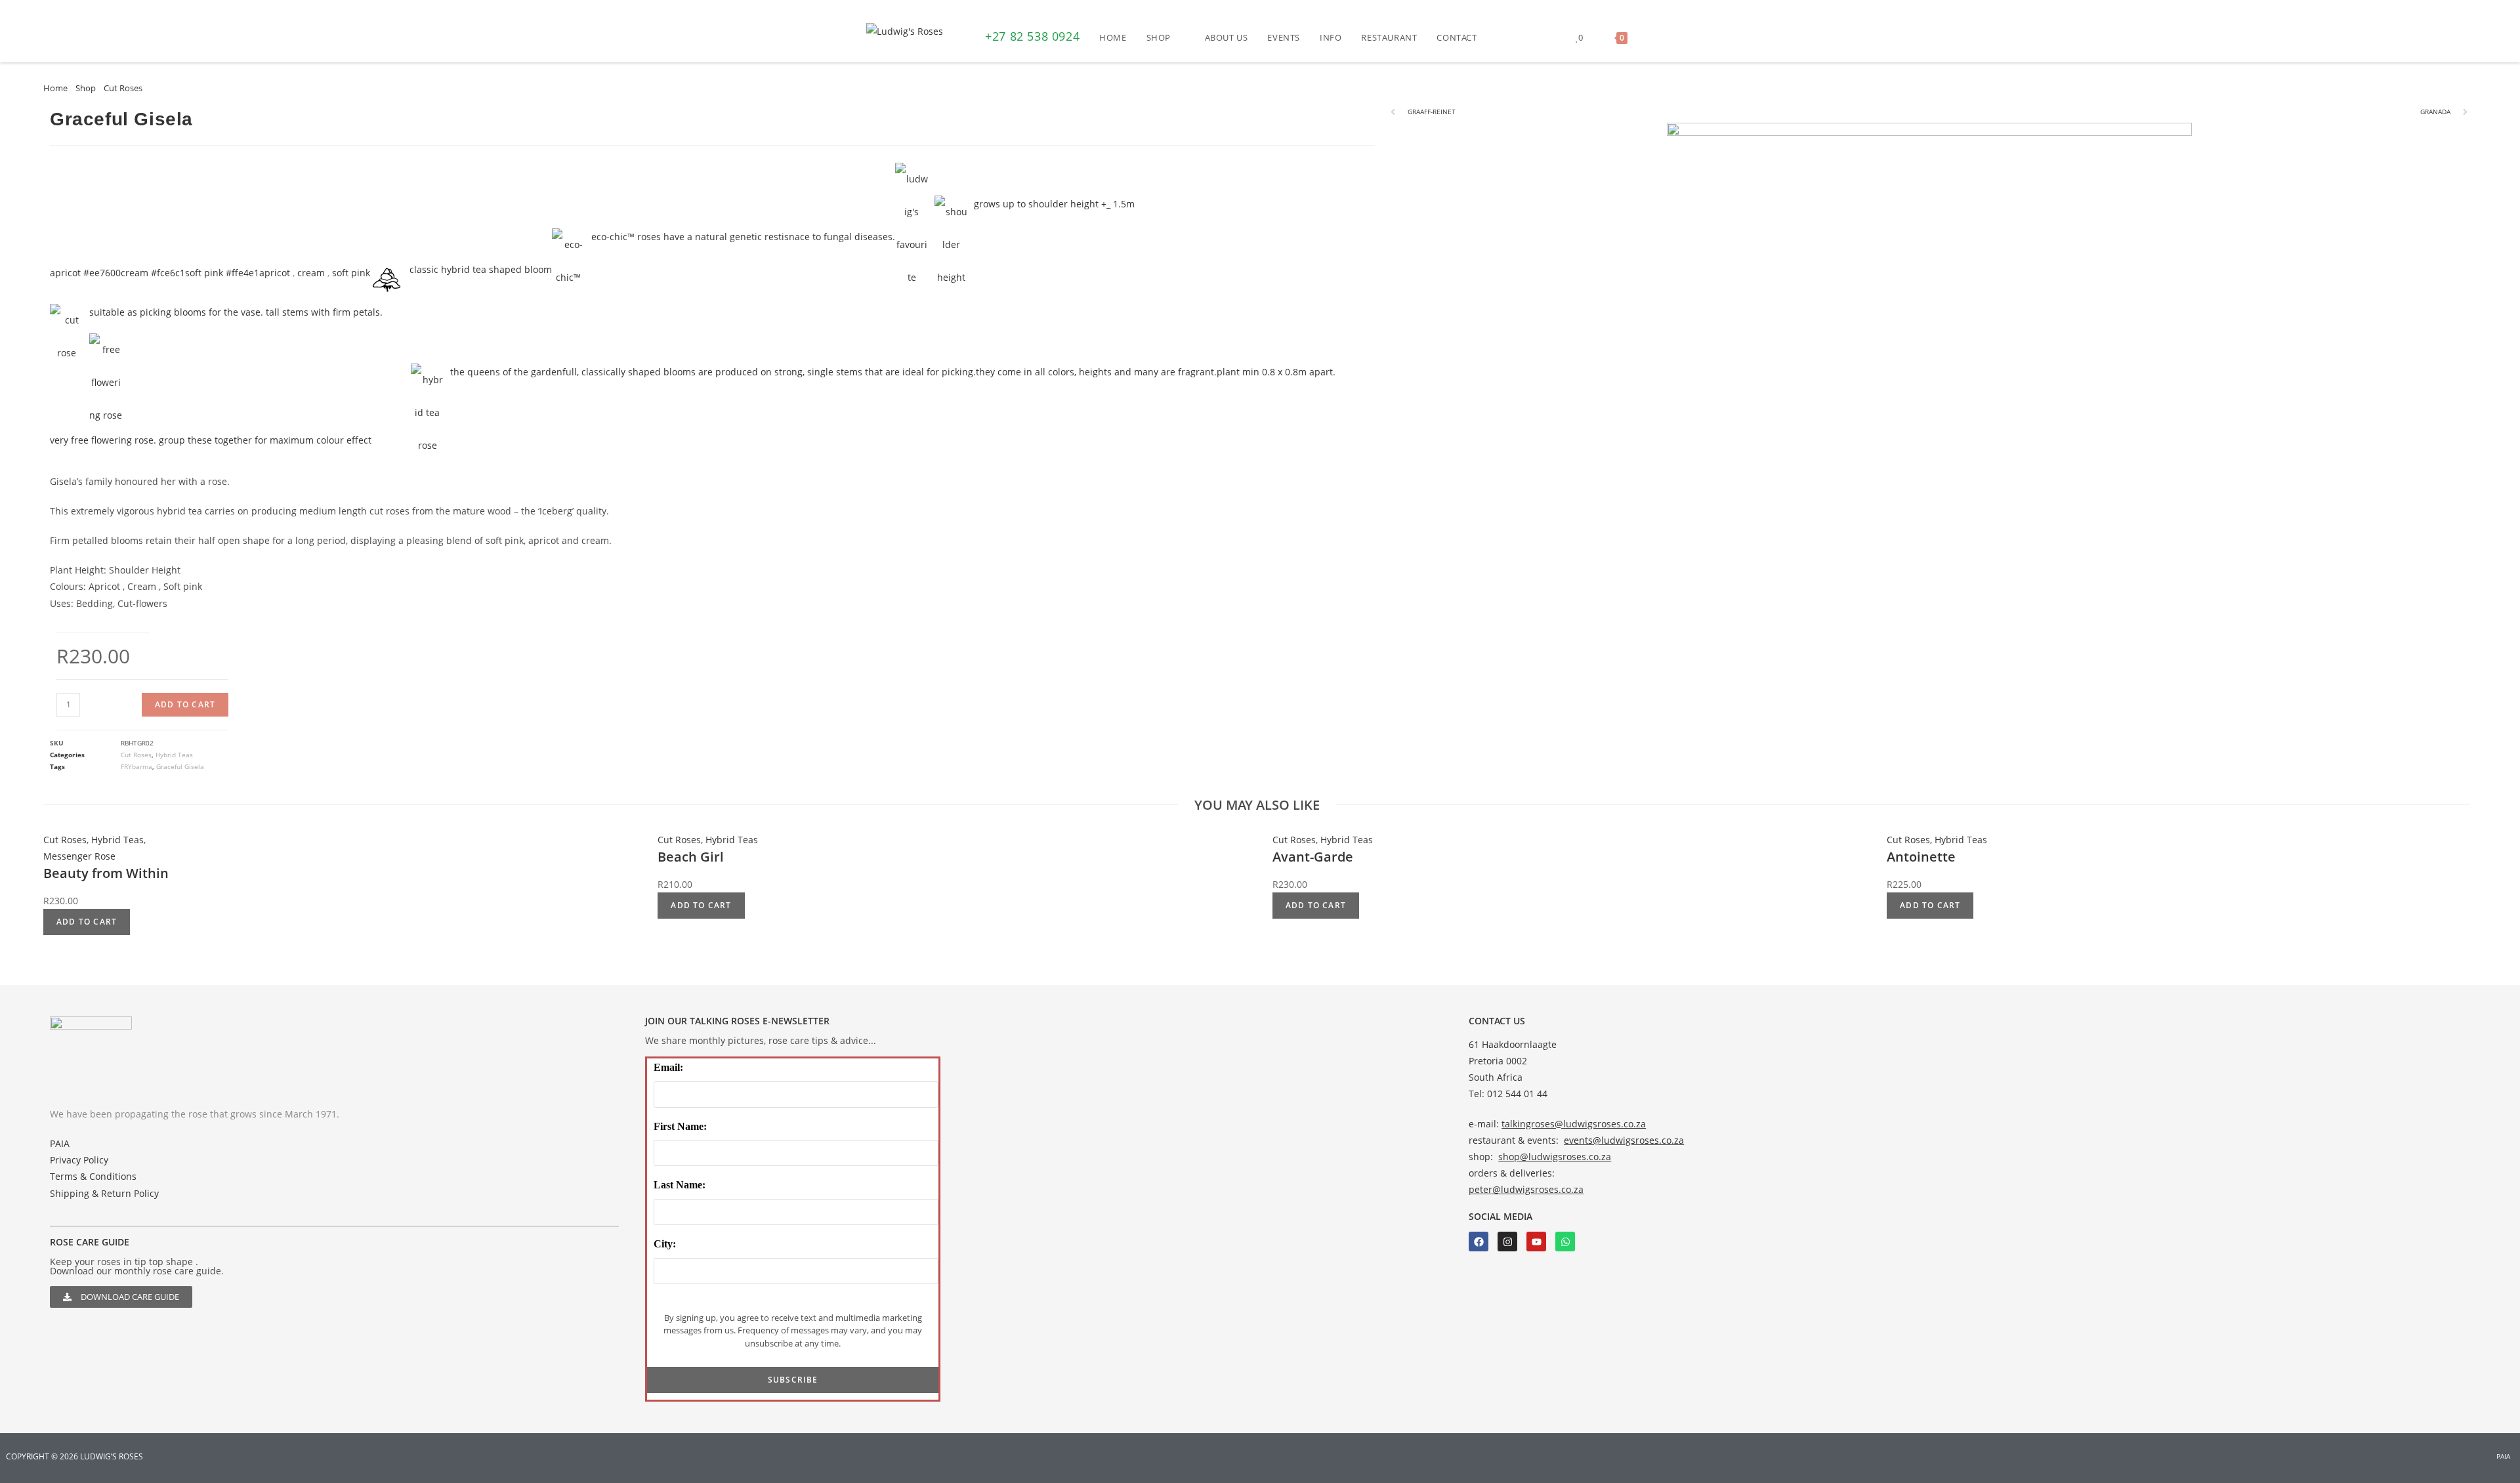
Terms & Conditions (93, 1176)
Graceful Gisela (180, 766)
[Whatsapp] (1565, 1242)
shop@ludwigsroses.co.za (1555, 1157)
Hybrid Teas (174, 755)
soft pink (351, 273)
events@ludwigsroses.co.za (1624, 1140)
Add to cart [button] (87, 922)
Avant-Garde (1313, 857)
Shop (86, 88)
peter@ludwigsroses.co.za (1526, 1189)
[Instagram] (1507, 1242)
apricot (275, 273)
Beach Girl (691, 857)
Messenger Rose (79, 856)
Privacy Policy (79, 1160)
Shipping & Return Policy (104, 1193)
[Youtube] (1536, 1242)
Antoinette (1921, 857)
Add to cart (185, 704)
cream (311, 273)
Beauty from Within (106, 873)
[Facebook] (1479, 1242)
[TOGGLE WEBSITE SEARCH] (1650, 37)
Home (55, 88)
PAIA (60, 1143)
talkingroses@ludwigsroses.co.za (1574, 1124)
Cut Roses (123, 88)
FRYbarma (136, 766)
